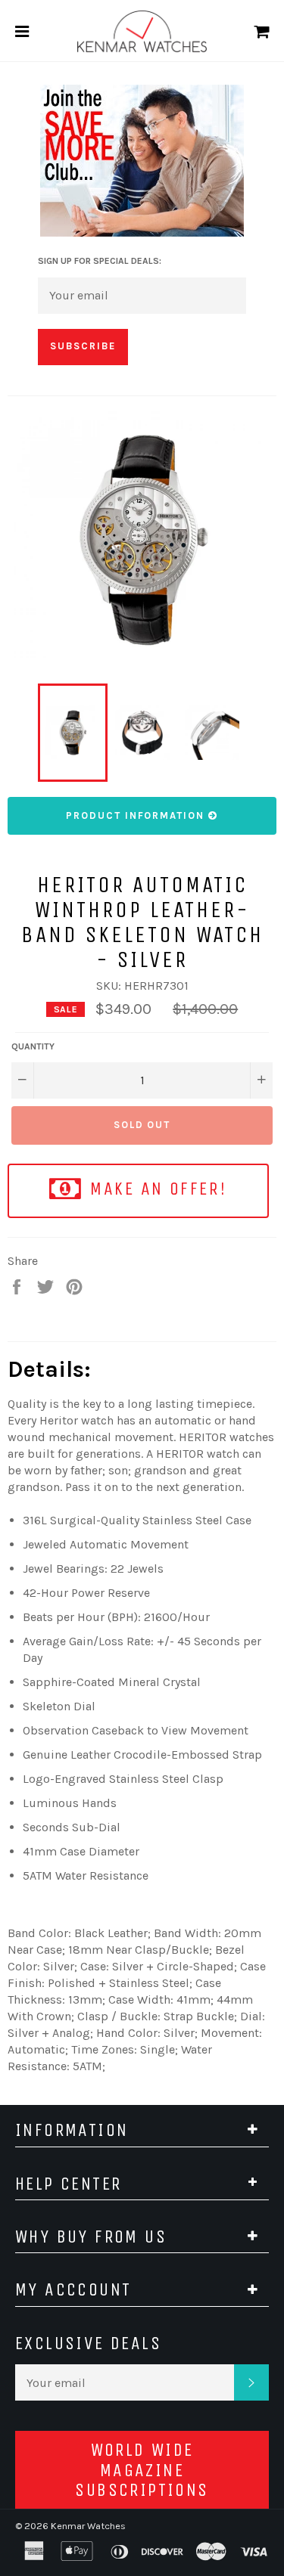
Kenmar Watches (88, 2526)
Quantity (33, 1046)
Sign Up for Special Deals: (100, 261)
